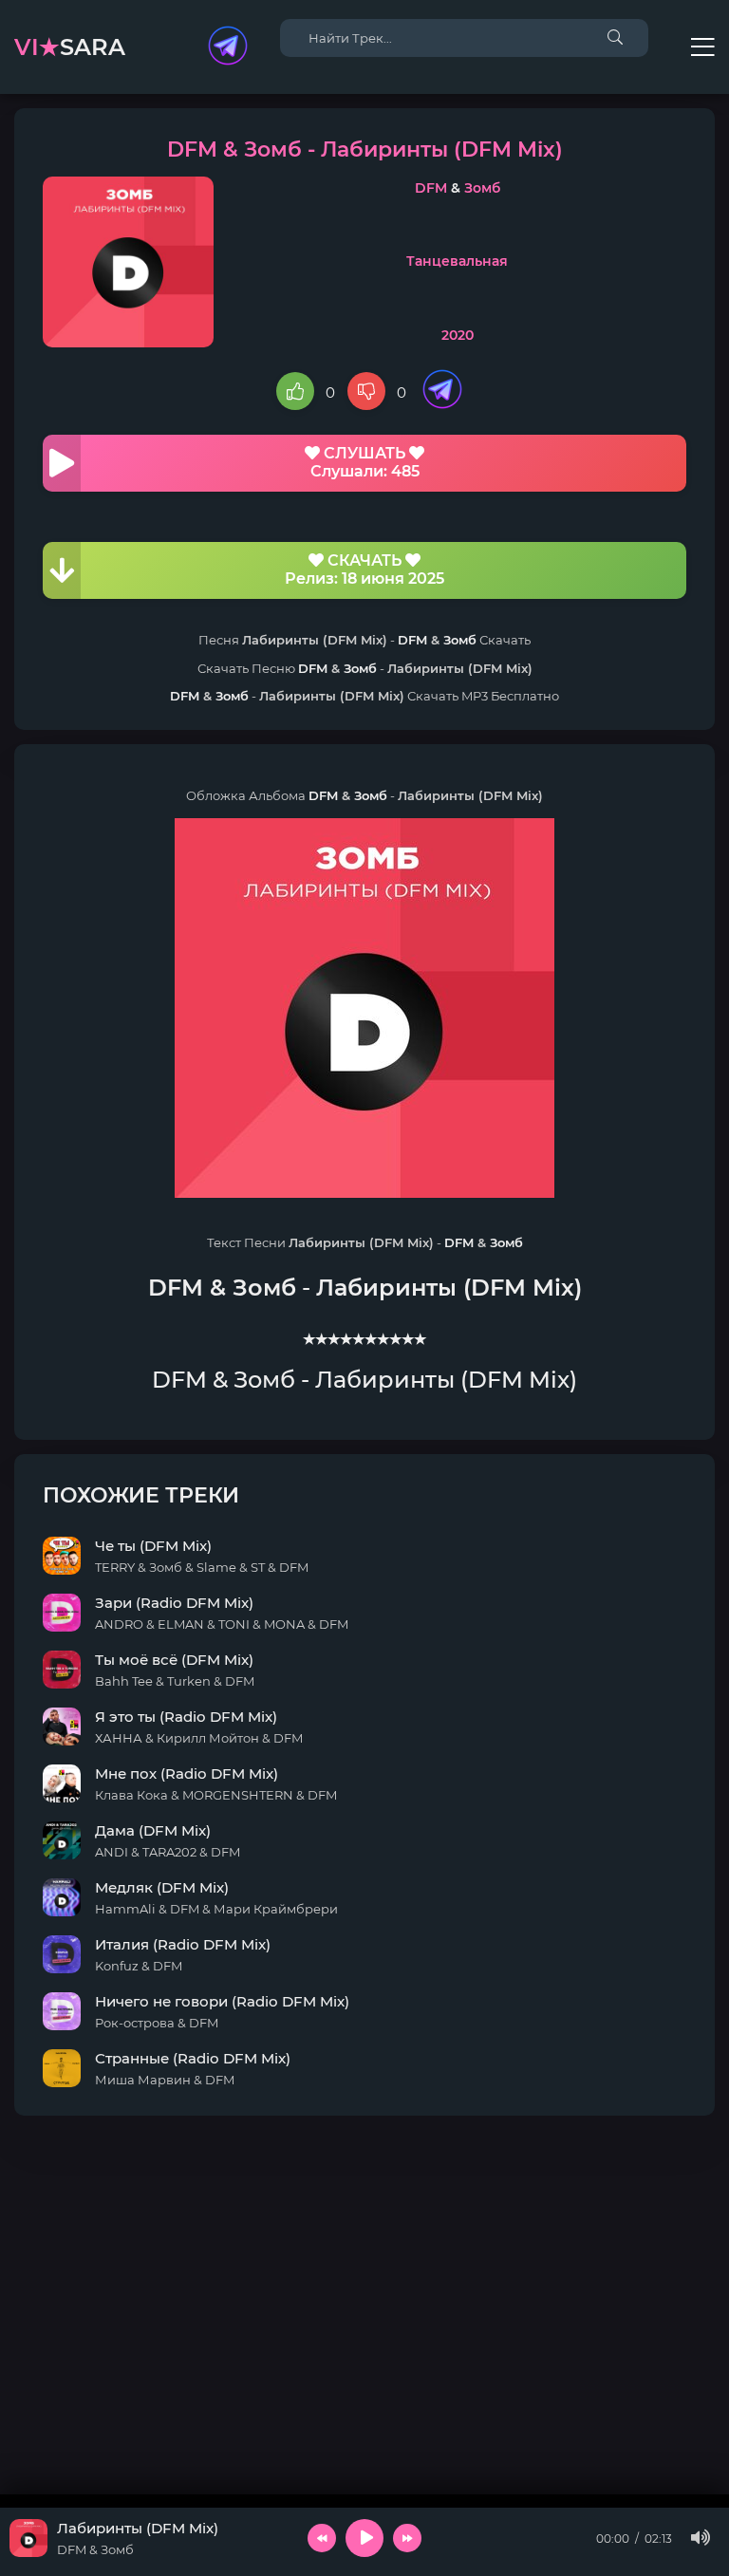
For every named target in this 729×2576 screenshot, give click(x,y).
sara (70, 47)
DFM (431, 188)
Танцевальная (457, 261)
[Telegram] (228, 47)
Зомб (482, 188)
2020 (458, 335)
